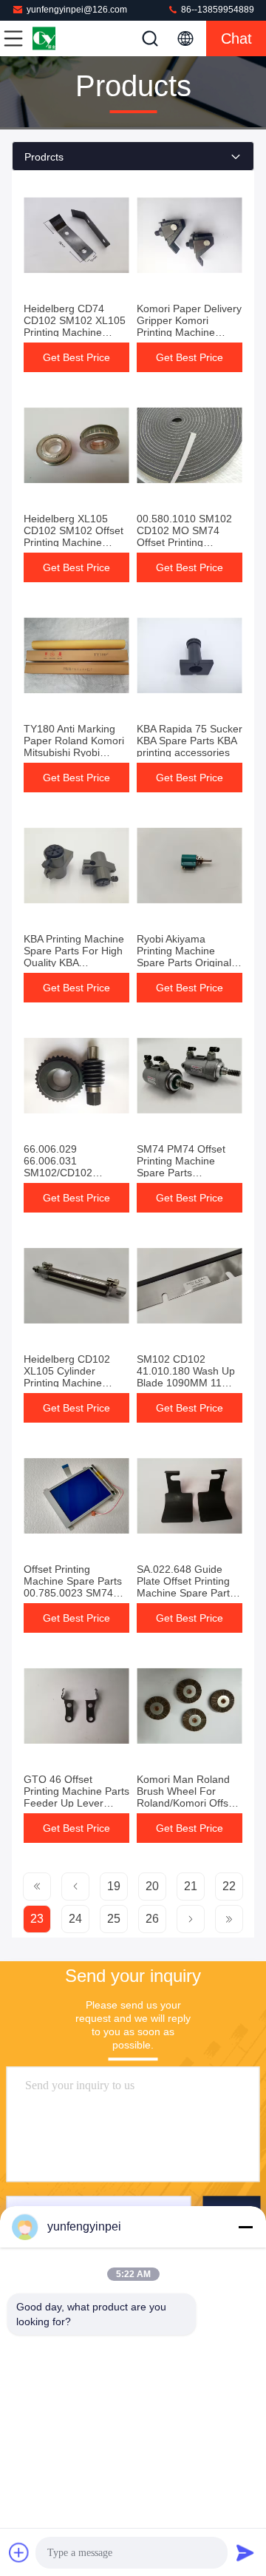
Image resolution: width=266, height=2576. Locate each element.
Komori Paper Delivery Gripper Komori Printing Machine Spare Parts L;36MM (189, 326)
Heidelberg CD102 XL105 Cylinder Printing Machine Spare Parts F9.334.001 (67, 1383)
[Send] (245, 2552)
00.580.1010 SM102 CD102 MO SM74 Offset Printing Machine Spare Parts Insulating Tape (186, 542)
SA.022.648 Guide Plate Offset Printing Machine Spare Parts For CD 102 (186, 1587)
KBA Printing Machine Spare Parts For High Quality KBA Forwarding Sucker (74, 957)
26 (152, 1919)
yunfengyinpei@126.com (77, 10)
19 (114, 1886)
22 (229, 1886)
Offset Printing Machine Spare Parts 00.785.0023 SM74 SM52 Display (73, 1587)
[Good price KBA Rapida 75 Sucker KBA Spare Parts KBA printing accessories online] (190, 655)
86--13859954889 (216, 10)
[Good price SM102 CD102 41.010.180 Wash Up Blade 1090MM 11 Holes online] (190, 1286)
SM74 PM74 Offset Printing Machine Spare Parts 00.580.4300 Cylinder (187, 1167)
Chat (236, 38)
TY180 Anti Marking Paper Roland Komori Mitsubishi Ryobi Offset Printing (74, 746)
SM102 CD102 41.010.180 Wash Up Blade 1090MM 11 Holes (186, 1377)
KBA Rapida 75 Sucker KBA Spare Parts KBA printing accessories (190, 741)
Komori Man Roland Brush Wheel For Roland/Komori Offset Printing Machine (187, 1797)
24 (75, 1919)
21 (191, 1886)
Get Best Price (76, 357)
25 (114, 1919)
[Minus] (245, 2227)
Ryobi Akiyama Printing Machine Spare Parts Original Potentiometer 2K (184, 957)
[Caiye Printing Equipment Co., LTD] (62, 38)
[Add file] (19, 2552)
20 (152, 1886)
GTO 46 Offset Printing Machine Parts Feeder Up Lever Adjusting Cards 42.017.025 (76, 1803)
